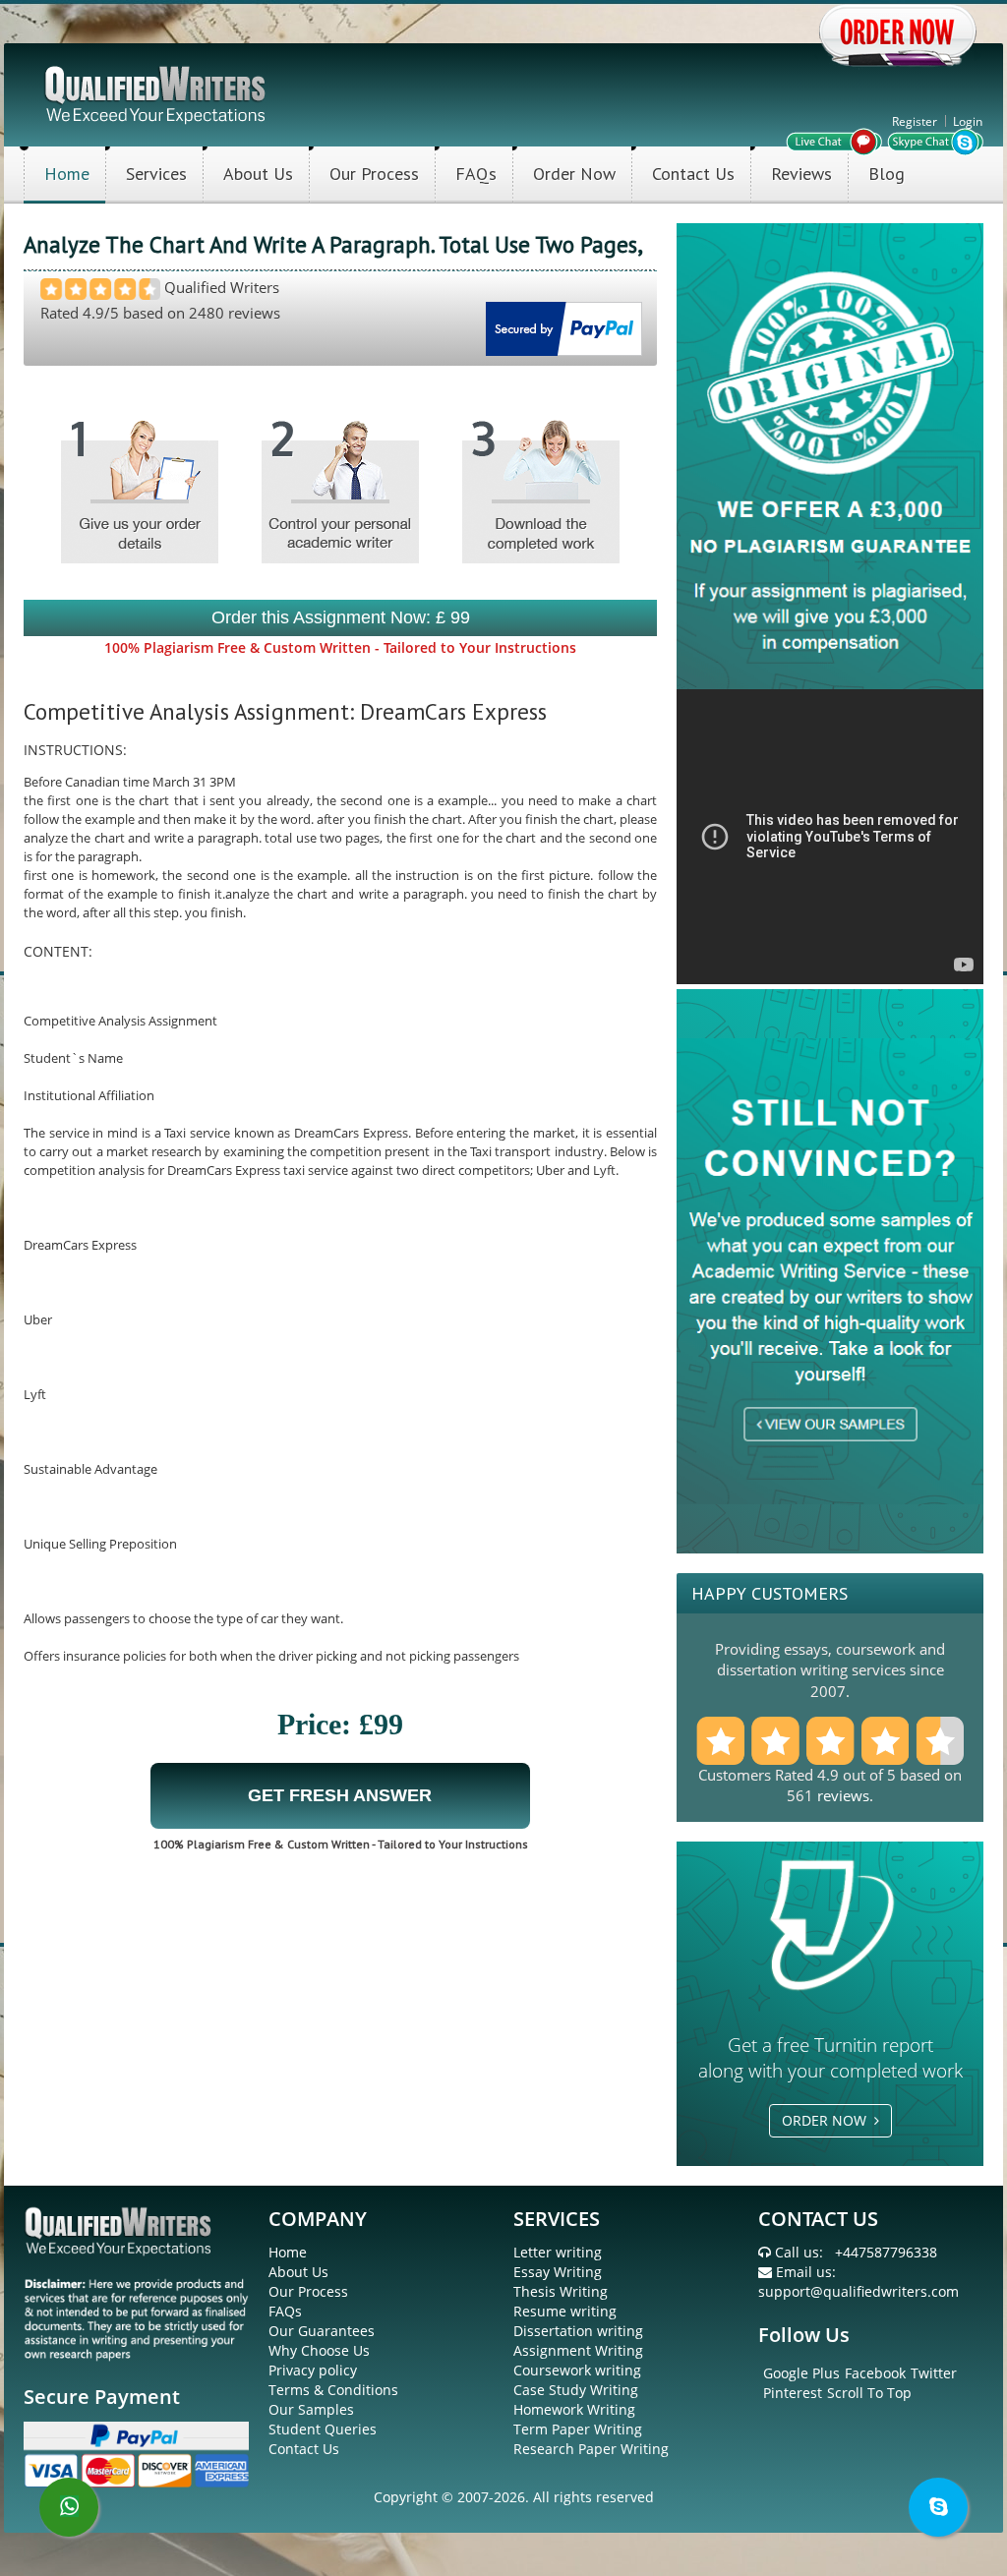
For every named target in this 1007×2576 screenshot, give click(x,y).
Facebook (875, 2373)
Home (67, 174)
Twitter (934, 2373)
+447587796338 (886, 2252)
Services (156, 174)
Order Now (574, 174)
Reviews (801, 174)
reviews (843, 1795)
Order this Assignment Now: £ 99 (341, 617)
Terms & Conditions (333, 2390)
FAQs (476, 174)
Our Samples (311, 2409)
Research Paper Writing (591, 2449)
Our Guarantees (322, 2331)
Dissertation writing (578, 2331)
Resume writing (565, 2311)
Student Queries (323, 2429)
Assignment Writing (578, 2350)
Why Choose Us (319, 2350)
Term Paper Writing (578, 2429)
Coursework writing (577, 2370)
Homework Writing (574, 2409)
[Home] (157, 93)
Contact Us (693, 174)
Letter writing (558, 2252)
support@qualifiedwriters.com (859, 2291)
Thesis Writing (561, 2291)
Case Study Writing (576, 2390)
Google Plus (801, 2373)
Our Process (374, 174)
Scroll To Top (869, 2393)
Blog (887, 174)
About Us (258, 174)
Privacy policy (313, 2370)
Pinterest (793, 2393)
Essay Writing (558, 2272)
